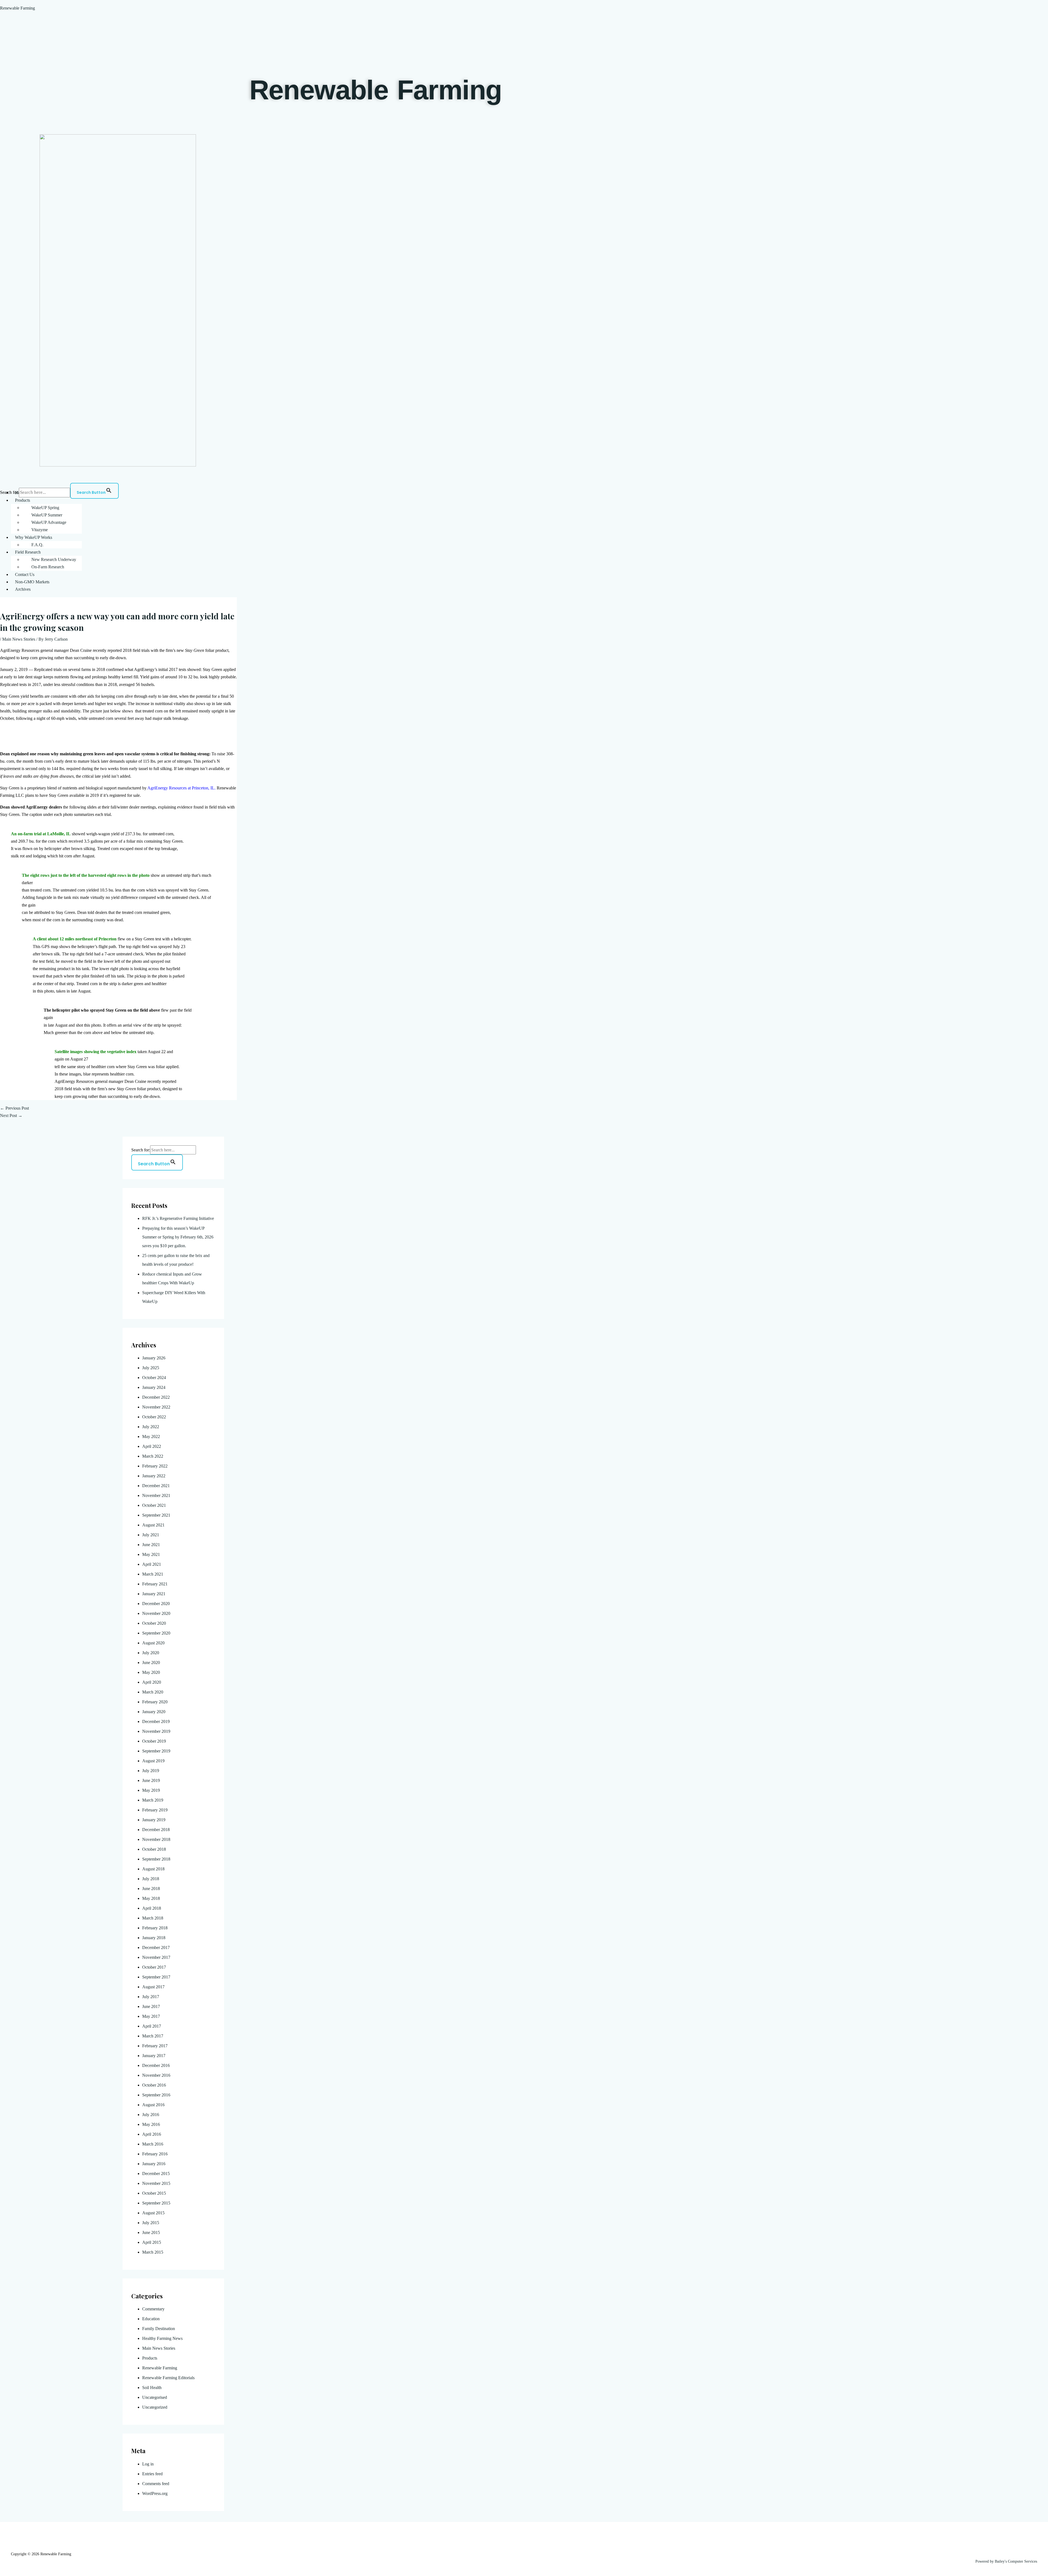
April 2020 (152, 1682)
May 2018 (151, 1898)
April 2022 (152, 1446)
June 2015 (151, 2232)
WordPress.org (155, 2493)
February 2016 (155, 2154)
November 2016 (156, 2075)
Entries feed (152, 2474)
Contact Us (25, 574)
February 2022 (155, 1466)
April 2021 (152, 1564)
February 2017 (155, 2046)
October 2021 (154, 1505)
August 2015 (153, 2213)
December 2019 (156, 1721)
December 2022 (156, 1397)
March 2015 (153, 2252)
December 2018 (156, 1830)
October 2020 (154, 1623)
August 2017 (153, 1987)
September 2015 (156, 2203)
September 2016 (156, 2095)
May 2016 (151, 2124)
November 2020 (156, 1613)
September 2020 (156, 1633)
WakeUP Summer (47, 515)
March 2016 (153, 2144)
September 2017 (156, 1977)
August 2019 (153, 1761)
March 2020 (153, 1692)
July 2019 (151, 1771)
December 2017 (156, 1947)
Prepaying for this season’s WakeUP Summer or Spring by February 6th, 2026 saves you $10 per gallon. (178, 1237)
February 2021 (155, 1584)
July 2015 (151, 2223)
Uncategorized (155, 2407)
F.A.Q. (37, 545)
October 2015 (154, 2193)
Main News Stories (19, 639)
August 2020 (153, 1643)
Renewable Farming (17, 8)
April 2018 (152, 1908)
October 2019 (154, 1741)
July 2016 (151, 2115)
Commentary (153, 2309)
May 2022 (151, 1436)
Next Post (11, 1115)
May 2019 (151, 1790)
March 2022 (153, 1456)
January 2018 (154, 1938)
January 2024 (154, 1387)
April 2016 (152, 2134)
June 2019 (151, 1780)
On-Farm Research (48, 567)
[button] (529, 500)
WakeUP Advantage (49, 522)
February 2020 (155, 1702)
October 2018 (154, 1849)
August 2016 (153, 2105)
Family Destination (159, 2329)
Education (151, 2319)
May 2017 (151, 2016)
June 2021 (151, 1545)
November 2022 (156, 1407)
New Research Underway (54, 559)
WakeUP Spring (45, 508)
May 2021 (151, 1554)
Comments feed (156, 2484)
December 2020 (156, 1604)
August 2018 (153, 1869)
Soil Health (152, 2388)
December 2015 (156, 2174)
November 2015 (156, 2183)
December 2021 (156, 1486)
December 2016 (156, 2065)
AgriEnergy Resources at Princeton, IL (181, 788)
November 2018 (156, 1839)
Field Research (28, 552)
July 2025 (151, 1368)
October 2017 (154, 1967)
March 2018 (153, 1918)
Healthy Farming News (162, 2338)
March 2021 (153, 1574)
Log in (148, 2464)
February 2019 (155, 1810)
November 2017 (156, 1957)
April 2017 (152, 2026)
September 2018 (156, 1859)
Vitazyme (40, 530)
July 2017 (151, 1997)
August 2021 (153, 1525)
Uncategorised (155, 2397)
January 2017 (154, 2056)
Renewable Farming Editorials (168, 2378)
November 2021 (156, 1495)
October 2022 (154, 1417)
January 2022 (154, 1476)
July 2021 (151, 1535)
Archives (23, 589)
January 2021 (154, 1594)
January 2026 (154, 1358)
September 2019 (156, 1751)
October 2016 (154, 2085)
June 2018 (151, 1889)
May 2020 (151, 1672)
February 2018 (155, 1928)
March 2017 (153, 2036)
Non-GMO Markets (32, 582)
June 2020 (151, 1663)
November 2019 (156, 1731)
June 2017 (151, 2006)
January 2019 (154, 1820)
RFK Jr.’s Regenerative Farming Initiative (178, 1218)
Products (23, 500)
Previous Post (14, 1108)
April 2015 (152, 2242)
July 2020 (151, 1653)
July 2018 (151, 1879)
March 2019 (153, 1800)
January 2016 (154, 2164)
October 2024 (154, 1378)
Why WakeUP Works (34, 537)
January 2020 (154, 1712)
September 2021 (156, 1515)
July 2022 (151, 1427)
